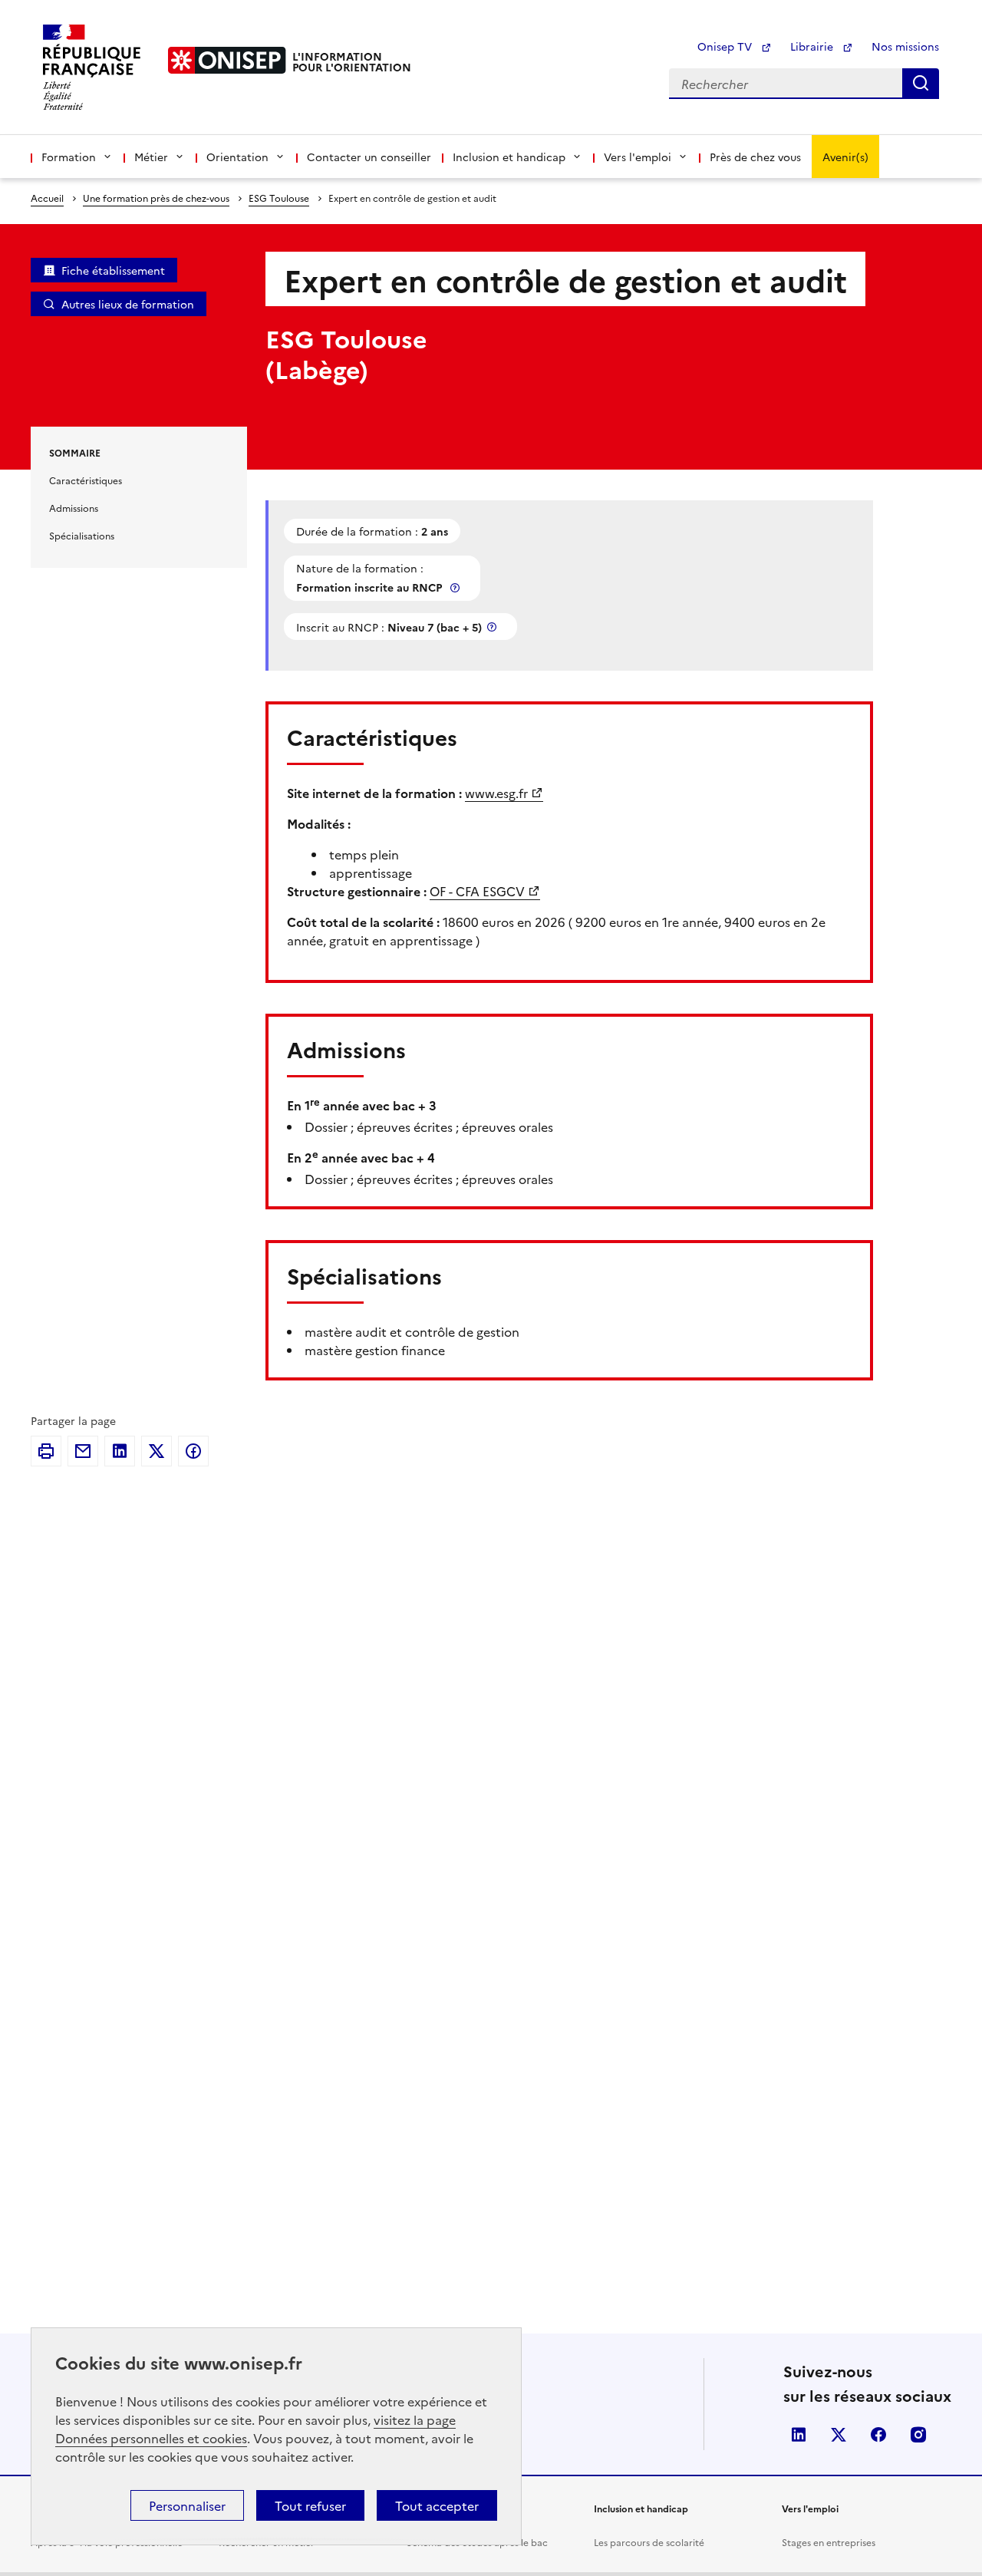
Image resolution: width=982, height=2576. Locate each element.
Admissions (74, 508)
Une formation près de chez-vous (156, 198)
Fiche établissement (113, 270)
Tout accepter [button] (437, 2505)
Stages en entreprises (829, 2542)
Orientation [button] (237, 157)
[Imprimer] (46, 1451)
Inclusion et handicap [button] (509, 157)
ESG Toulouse (279, 198)
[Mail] (83, 1451)
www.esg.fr (496, 793)
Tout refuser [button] (310, 2505)
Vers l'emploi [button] (638, 157)
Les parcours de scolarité (649, 2542)
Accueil (47, 198)
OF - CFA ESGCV (477, 891)
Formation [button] (69, 157)
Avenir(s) (845, 157)
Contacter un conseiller (369, 157)
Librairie (813, 46)
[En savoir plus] (456, 587)
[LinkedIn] (120, 1451)
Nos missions (905, 46)
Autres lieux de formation (128, 304)
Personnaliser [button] (187, 2505)
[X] (157, 1451)
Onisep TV (726, 46)
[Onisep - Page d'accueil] (227, 60)
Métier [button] (151, 157)
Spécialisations (82, 535)
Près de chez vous (755, 157)
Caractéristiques (86, 480)
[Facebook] (193, 1451)
